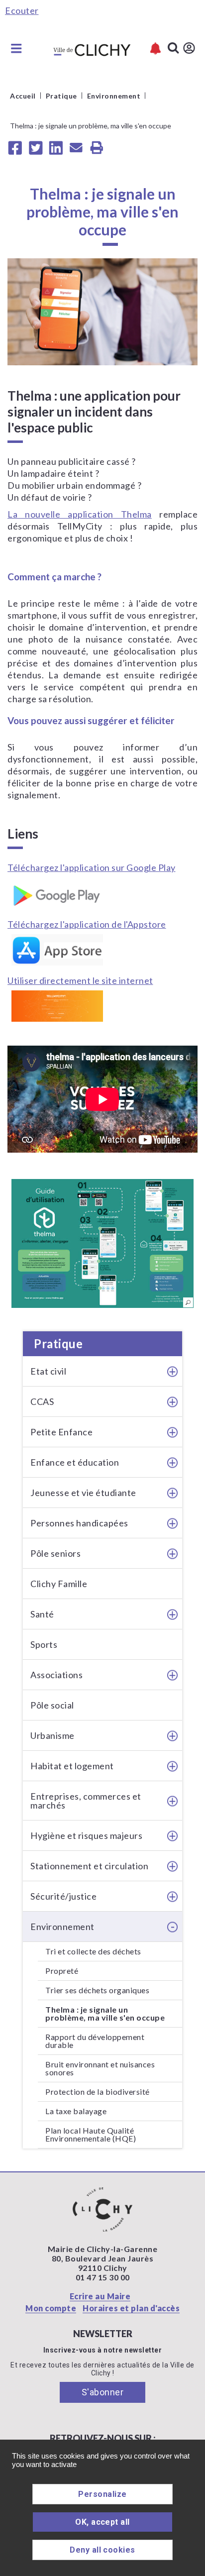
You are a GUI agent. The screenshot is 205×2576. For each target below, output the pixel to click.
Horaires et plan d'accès (131, 2308)
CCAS (42, 1401)
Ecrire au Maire (100, 2296)
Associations (56, 1675)
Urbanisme (52, 1735)
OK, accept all (102, 2522)
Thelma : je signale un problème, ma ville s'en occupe (105, 2013)
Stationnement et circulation (89, 1866)
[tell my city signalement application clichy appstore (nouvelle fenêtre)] (102, 950)
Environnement (62, 1927)
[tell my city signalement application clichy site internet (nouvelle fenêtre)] (102, 1006)
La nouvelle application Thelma (80, 514)
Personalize (102, 2494)
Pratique (58, 1343)
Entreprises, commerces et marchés (86, 1801)
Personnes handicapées (79, 1523)
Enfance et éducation (75, 1462)
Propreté (62, 1971)
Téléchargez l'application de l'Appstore (87, 924)
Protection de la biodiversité (98, 2092)
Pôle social (52, 1705)
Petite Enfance (61, 1432)
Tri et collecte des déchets (93, 1951)
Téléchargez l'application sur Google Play (92, 867)
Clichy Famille (59, 1584)
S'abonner (103, 2392)
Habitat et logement (72, 1766)
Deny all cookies (102, 2550)
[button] (102, 1243)
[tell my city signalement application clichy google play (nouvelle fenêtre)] (102, 893)
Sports (44, 1644)
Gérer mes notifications (155, 49)
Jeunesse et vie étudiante (83, 1493)
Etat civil (48, 1371)
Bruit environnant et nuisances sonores (100, 2068)
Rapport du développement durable (95, 2041)
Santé (42, 1614)
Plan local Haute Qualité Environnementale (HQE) (91, 2134)
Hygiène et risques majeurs (86, 1835)
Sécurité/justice (63, 1896)
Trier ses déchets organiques (97, 1990)
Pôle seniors (55, 1553)
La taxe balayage (76, 2111)
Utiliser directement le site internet (80, 980)
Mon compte (51, 2308)
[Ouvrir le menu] (16, 48)
